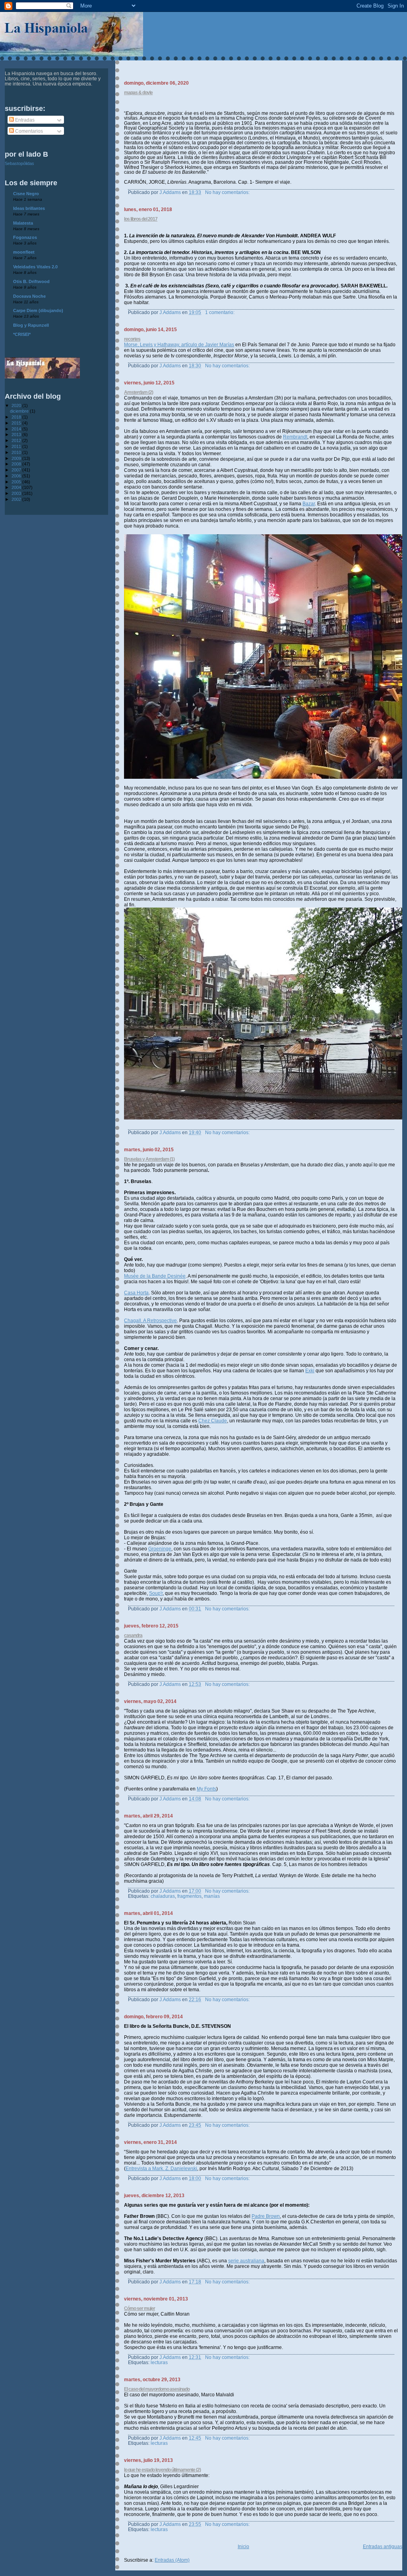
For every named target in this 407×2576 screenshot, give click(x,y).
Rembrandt (295, 437)
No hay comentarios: (228, 192)
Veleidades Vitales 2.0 (35, 267)
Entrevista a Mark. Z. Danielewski (161, 2169)
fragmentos (189, 1896)
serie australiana (246, 2261)
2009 (17, 458)
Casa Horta (136, 1293)
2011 (17, 446)
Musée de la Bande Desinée (155, 1276)
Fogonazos (25, 237)
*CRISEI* (22, 334)
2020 (17, 405)
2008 (17, 464)
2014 (17, 429)
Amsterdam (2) (139, 392)
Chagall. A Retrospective (150, 1321)
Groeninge (160, 1549)
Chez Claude (213, 1421)
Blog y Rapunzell (31, 325)
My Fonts (206, 1789)
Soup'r (156, 1593)
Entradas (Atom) (172, 2560)
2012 (17, 440)
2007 (17, 470)
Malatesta (23, 223)
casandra (133, 1635)
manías (212, 1896)
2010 (17, 452)
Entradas (24, 120)
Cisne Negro (26, 194)
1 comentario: (220, 312)
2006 (17, 476)
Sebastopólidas (19, 163)
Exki (310, 1371)
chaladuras (163, 1896)
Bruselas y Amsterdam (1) (149, 1159)
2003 (17, 493)
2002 (17, 499)
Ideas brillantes (29, 208)
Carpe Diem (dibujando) (38, 310)
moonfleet (24, 252)
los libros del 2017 (141, 219)
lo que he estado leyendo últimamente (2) (162, 2470)
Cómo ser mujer (140, 2308)
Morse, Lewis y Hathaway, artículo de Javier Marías (179, 345)
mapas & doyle (138, 93)
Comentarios (28, 131)
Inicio (243, 2547)
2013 (17, 435)
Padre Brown (266, 2216)
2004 (17, 487)
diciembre (20, 411)
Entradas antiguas (383, 2547)
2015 (17, 423)
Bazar (309, 504)
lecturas (159, 2362)
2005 (17, 482)
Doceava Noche (29, 296)
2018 (17, 417)
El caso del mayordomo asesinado (157, 2389)
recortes (132, 339)
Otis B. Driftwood (31, 281)
